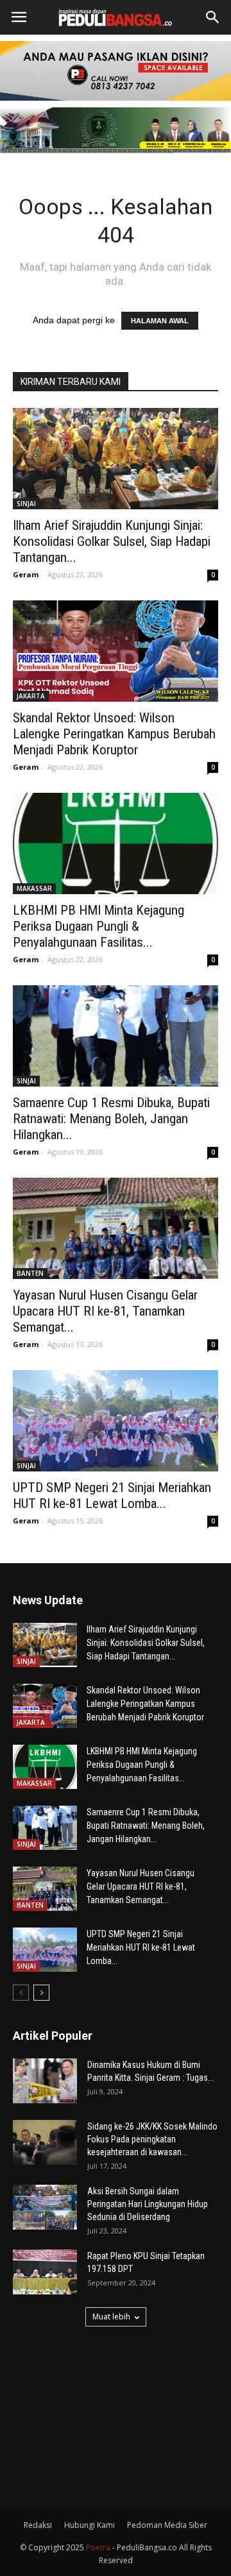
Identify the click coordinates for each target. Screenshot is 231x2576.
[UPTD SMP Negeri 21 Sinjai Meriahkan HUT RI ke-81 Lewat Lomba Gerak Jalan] (116, 1421)
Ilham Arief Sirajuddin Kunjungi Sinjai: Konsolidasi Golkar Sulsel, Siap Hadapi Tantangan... (112, 541)
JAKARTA (31, 696)
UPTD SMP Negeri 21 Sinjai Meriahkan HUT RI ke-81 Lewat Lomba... (112, 1496)
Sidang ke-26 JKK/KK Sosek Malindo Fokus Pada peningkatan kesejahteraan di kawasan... (152, 2139)
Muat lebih (111, 2317)
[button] (213, 17)
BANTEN (30, 1273)
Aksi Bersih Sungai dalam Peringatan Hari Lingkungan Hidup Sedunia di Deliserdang (148, 2204)
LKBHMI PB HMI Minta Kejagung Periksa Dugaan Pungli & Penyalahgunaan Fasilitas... (98, 926)
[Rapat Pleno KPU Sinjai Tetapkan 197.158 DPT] (45, 2272)
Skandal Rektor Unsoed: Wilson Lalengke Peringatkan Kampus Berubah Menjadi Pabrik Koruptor (114, 734)
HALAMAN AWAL (160, 321)
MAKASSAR (34, 888)
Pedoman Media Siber (167, 2525)
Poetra (98, 2547)
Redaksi (38, 2525)
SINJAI (26, 504)
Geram (26, 574)
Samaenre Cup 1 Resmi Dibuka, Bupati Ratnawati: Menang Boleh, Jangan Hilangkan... (111, 1119)
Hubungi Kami (90, 2525)
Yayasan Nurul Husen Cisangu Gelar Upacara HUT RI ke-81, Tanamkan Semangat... (105, 1311)
